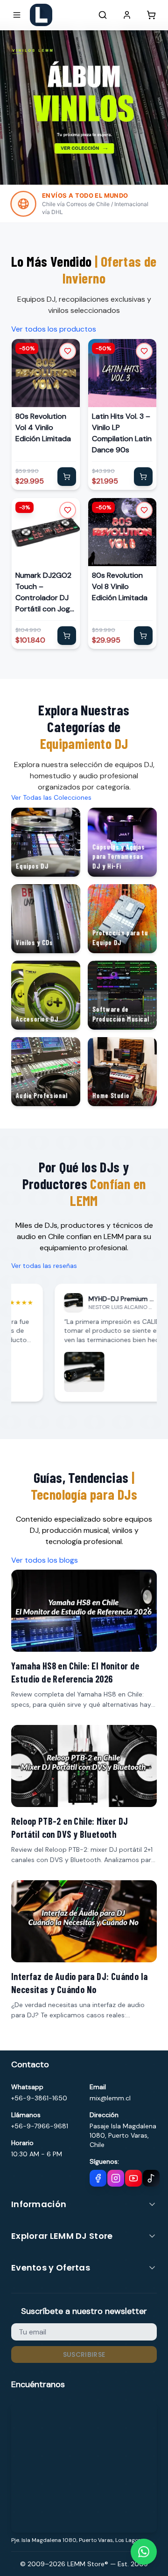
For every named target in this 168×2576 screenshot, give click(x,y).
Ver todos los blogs (45, 1560)
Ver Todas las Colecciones (51, 797)
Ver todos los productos (54, 329)
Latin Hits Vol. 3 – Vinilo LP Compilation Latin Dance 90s (122, 433)
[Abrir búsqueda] (103, 15)
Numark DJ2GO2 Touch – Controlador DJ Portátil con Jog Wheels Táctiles (43, 592)
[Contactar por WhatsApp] (144, 2552)
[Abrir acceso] (127, 15)
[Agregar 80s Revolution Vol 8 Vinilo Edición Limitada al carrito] (143, 636)
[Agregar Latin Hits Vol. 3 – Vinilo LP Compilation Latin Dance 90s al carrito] (143, 477)
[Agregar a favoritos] (68, 351)
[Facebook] (98, 2178)
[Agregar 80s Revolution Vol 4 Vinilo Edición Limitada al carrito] (67, 477)
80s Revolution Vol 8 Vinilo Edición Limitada (120, 586)
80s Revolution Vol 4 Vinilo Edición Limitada (43, 427)
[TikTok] (151, 2178)
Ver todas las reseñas (44, 1266)
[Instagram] (116, 2178)
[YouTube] (133, 2178)
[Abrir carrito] (151, 15)
